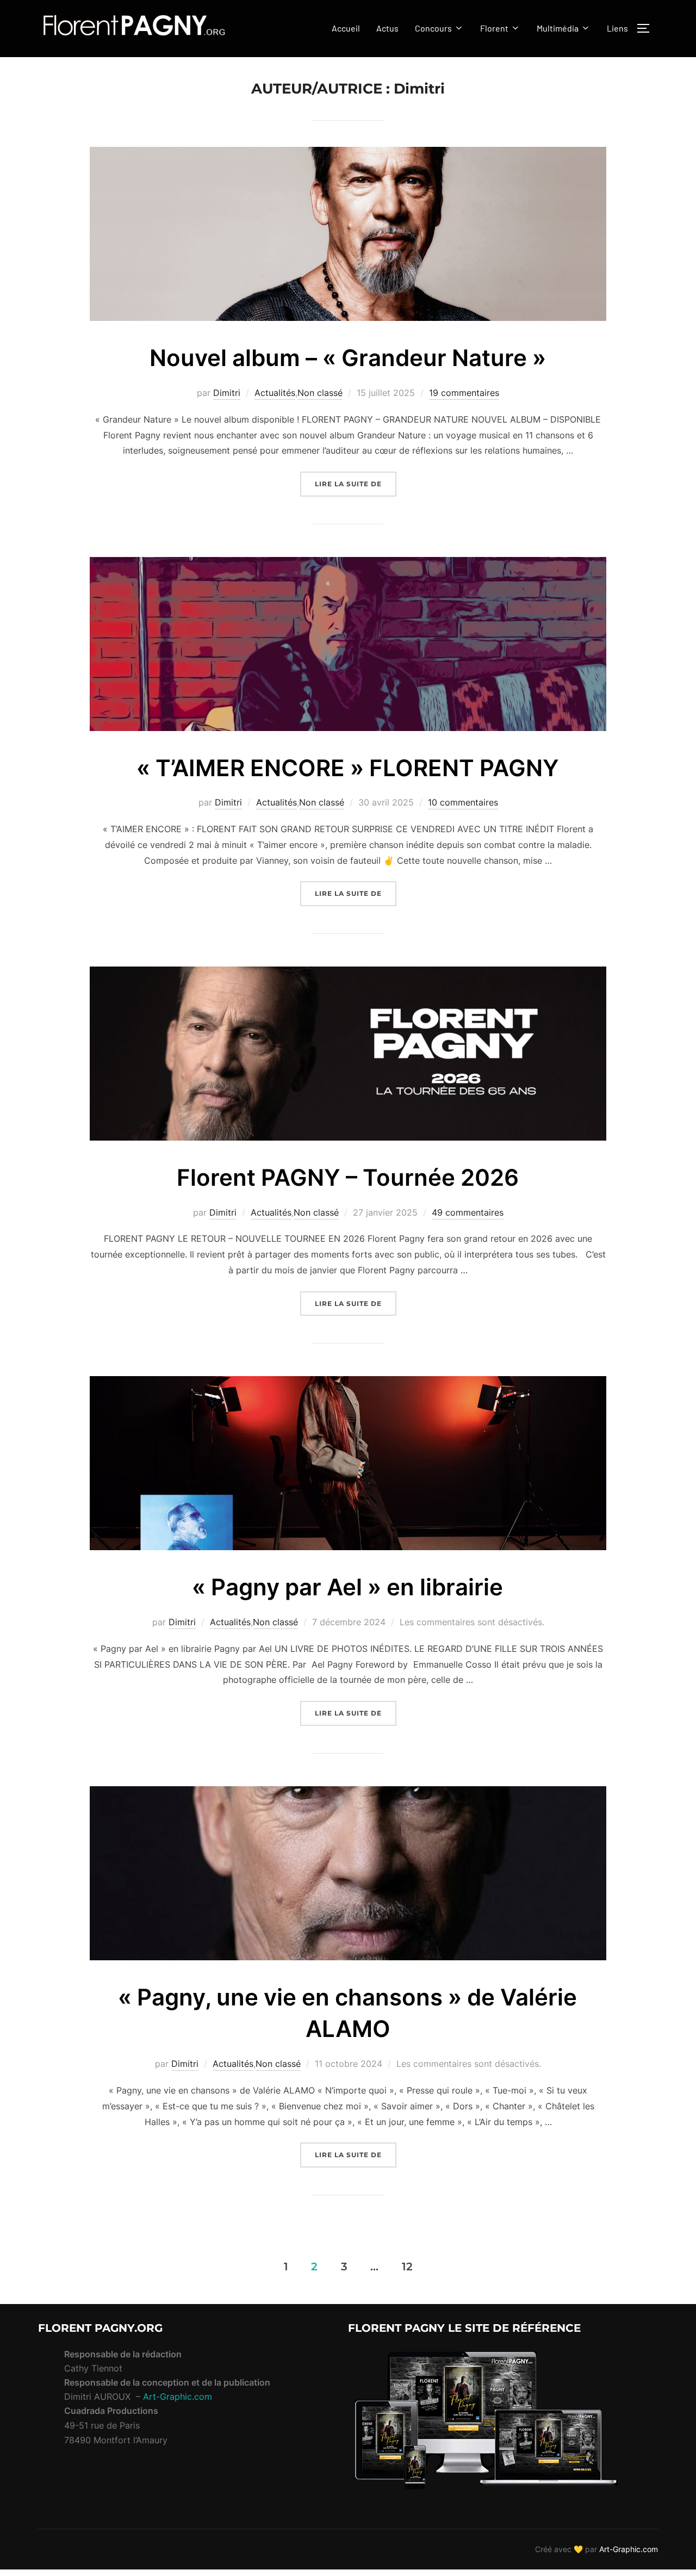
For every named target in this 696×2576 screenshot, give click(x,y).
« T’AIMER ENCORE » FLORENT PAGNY (348, 768)
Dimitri (227, 393)
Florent (494, 28)
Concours (433, 28)
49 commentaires (468, 1212)
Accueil (346, 28)
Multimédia (558, 28)
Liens (617, 28)
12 (407, 2266)
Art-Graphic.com (178, 2397)
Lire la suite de (356, 484)
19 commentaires (464, 393)
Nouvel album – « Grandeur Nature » (348, 358)
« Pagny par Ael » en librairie (347, 1587)
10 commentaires (463, 802)
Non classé (320, 393)
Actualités (275, 393)
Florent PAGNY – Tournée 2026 (348, 1177)
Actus (387, 28)
